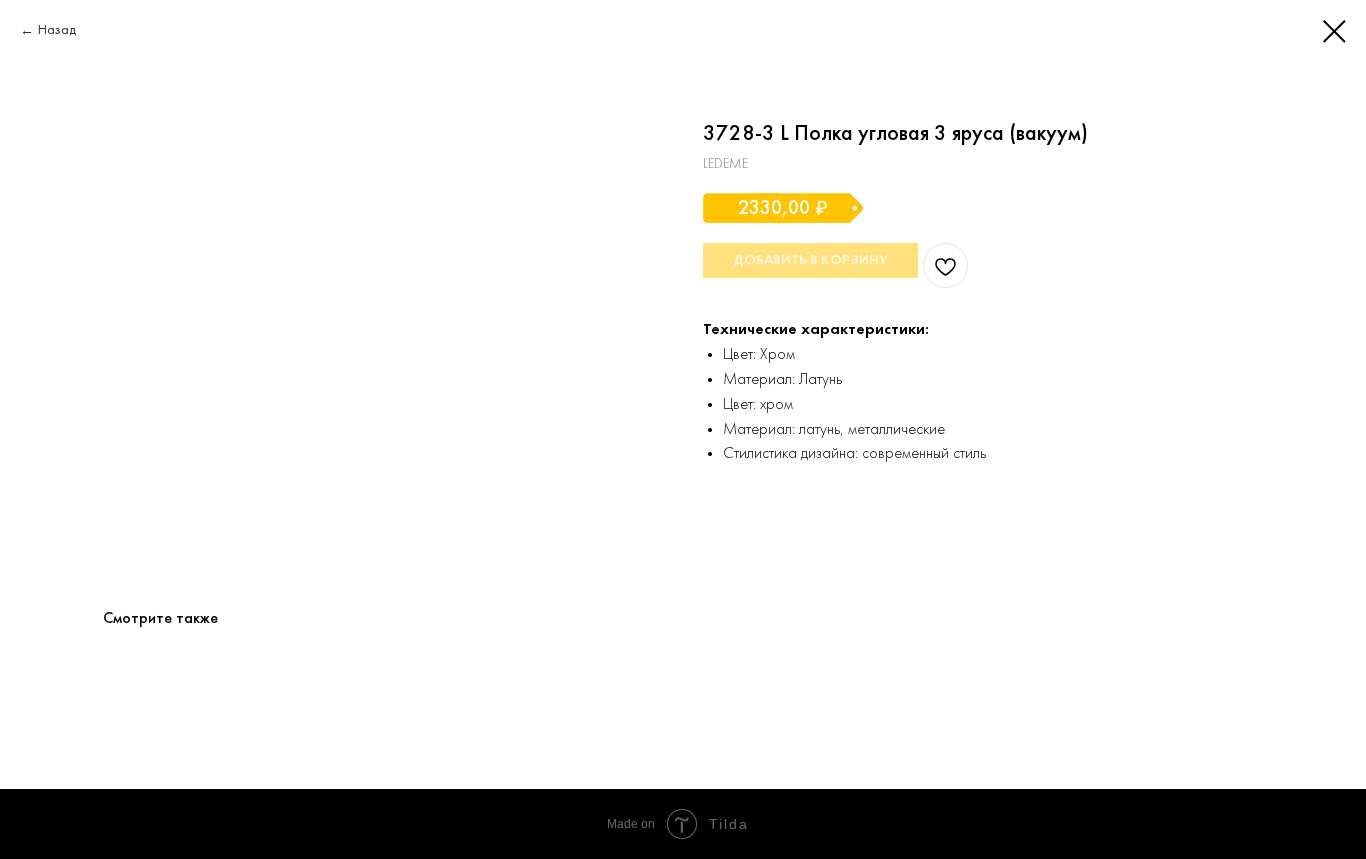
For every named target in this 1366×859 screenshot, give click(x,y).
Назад (57, 30)
